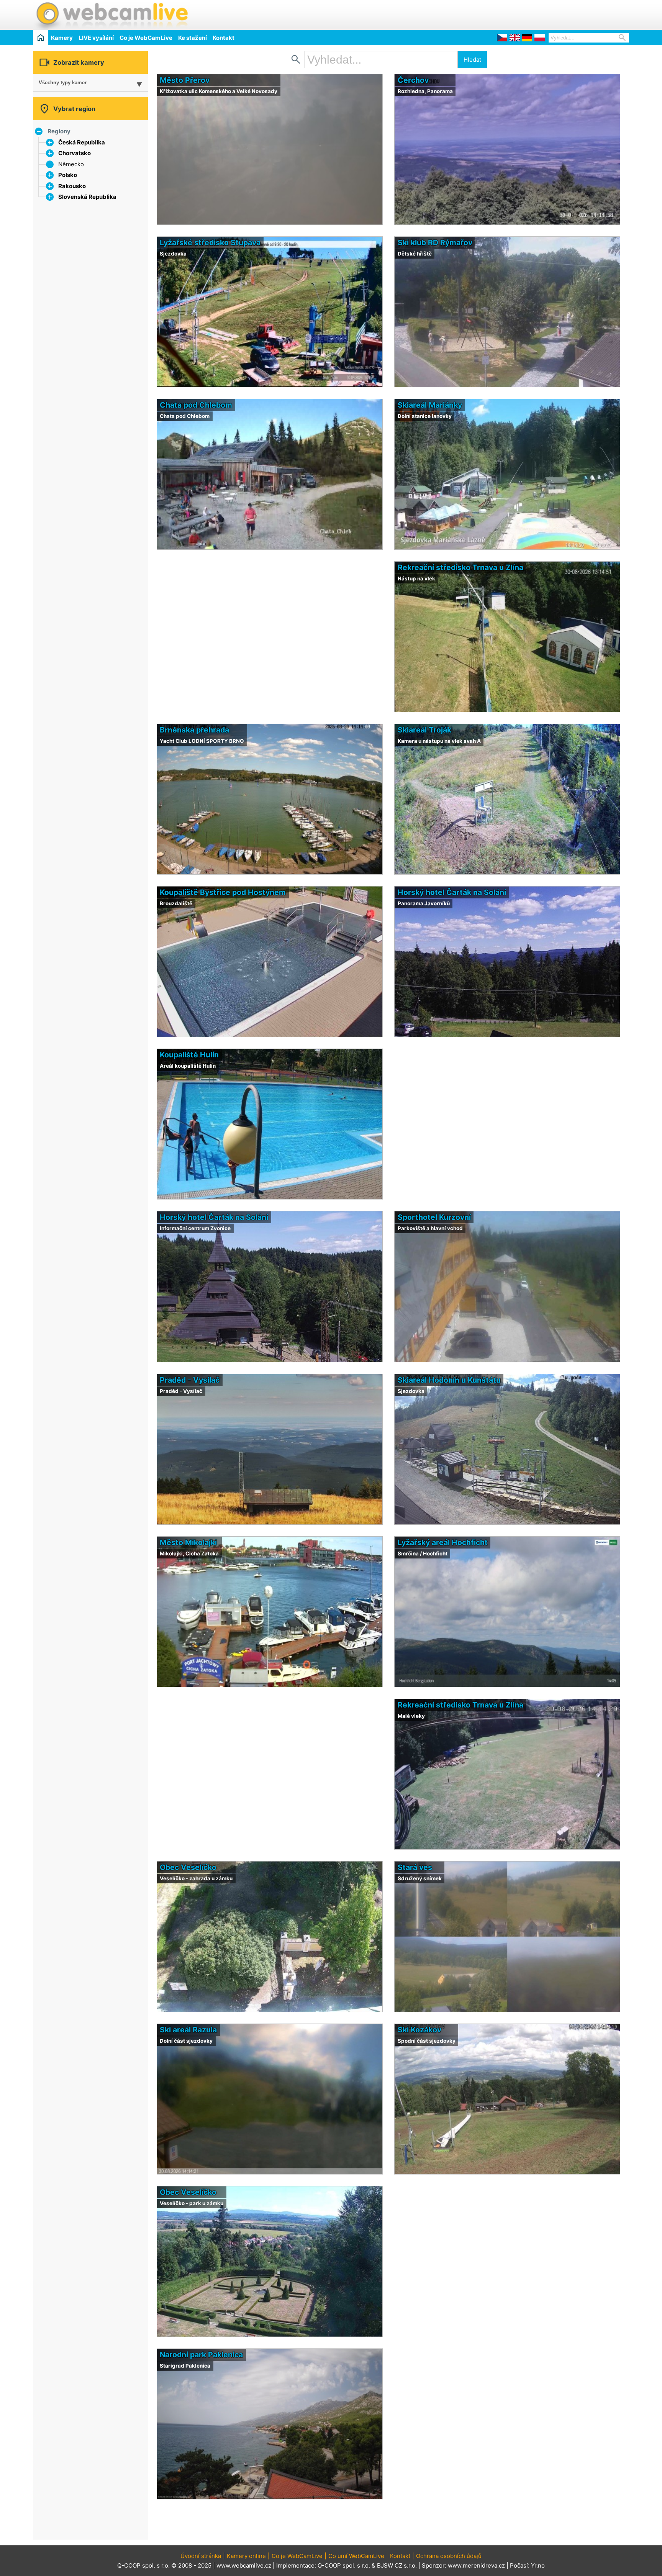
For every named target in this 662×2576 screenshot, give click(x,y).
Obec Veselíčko (188, 1867)
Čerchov (413, 80)
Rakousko (72, 186)
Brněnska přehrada (194, 730)
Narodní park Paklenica (201, 2355)
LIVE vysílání (96, 38)
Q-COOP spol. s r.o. (344, 2565)
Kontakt (224, 38)
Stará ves (415, 1867)
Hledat (472, 60)
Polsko (68, 175)
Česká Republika (82, 142)
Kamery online (246, 2556)
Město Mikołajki (188, 1542)
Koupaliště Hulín (189, 1055)
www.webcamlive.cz (244, 2565)
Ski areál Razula (188, 2030)
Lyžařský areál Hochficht (443, 1542)
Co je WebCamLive (146, 38)
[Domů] (40, 37)
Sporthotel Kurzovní (434, 1217)
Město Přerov (185, 80)
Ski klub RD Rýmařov (435, 243)
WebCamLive (111, 15)
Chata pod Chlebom (196, 405)
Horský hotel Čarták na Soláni (452, 892)
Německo (71, 164)
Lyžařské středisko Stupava (210, 243)
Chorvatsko (75, 153)
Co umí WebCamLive (356, 2556)
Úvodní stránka (201, 2556)
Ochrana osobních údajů (449, 2556)
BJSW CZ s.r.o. (397, 2565)
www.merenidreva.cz (476, 2565)
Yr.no (538, 2565)
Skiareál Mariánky (430, 405)
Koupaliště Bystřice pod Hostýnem (223, 892)
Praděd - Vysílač (190, 1380)
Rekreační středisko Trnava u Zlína (460, 567)
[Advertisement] (539, 14)
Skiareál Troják (424, 730)
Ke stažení (193, 38)
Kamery (62, 38)
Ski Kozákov (419, 2030)
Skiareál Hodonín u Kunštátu (449, 1380)
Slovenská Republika (87, 197)
